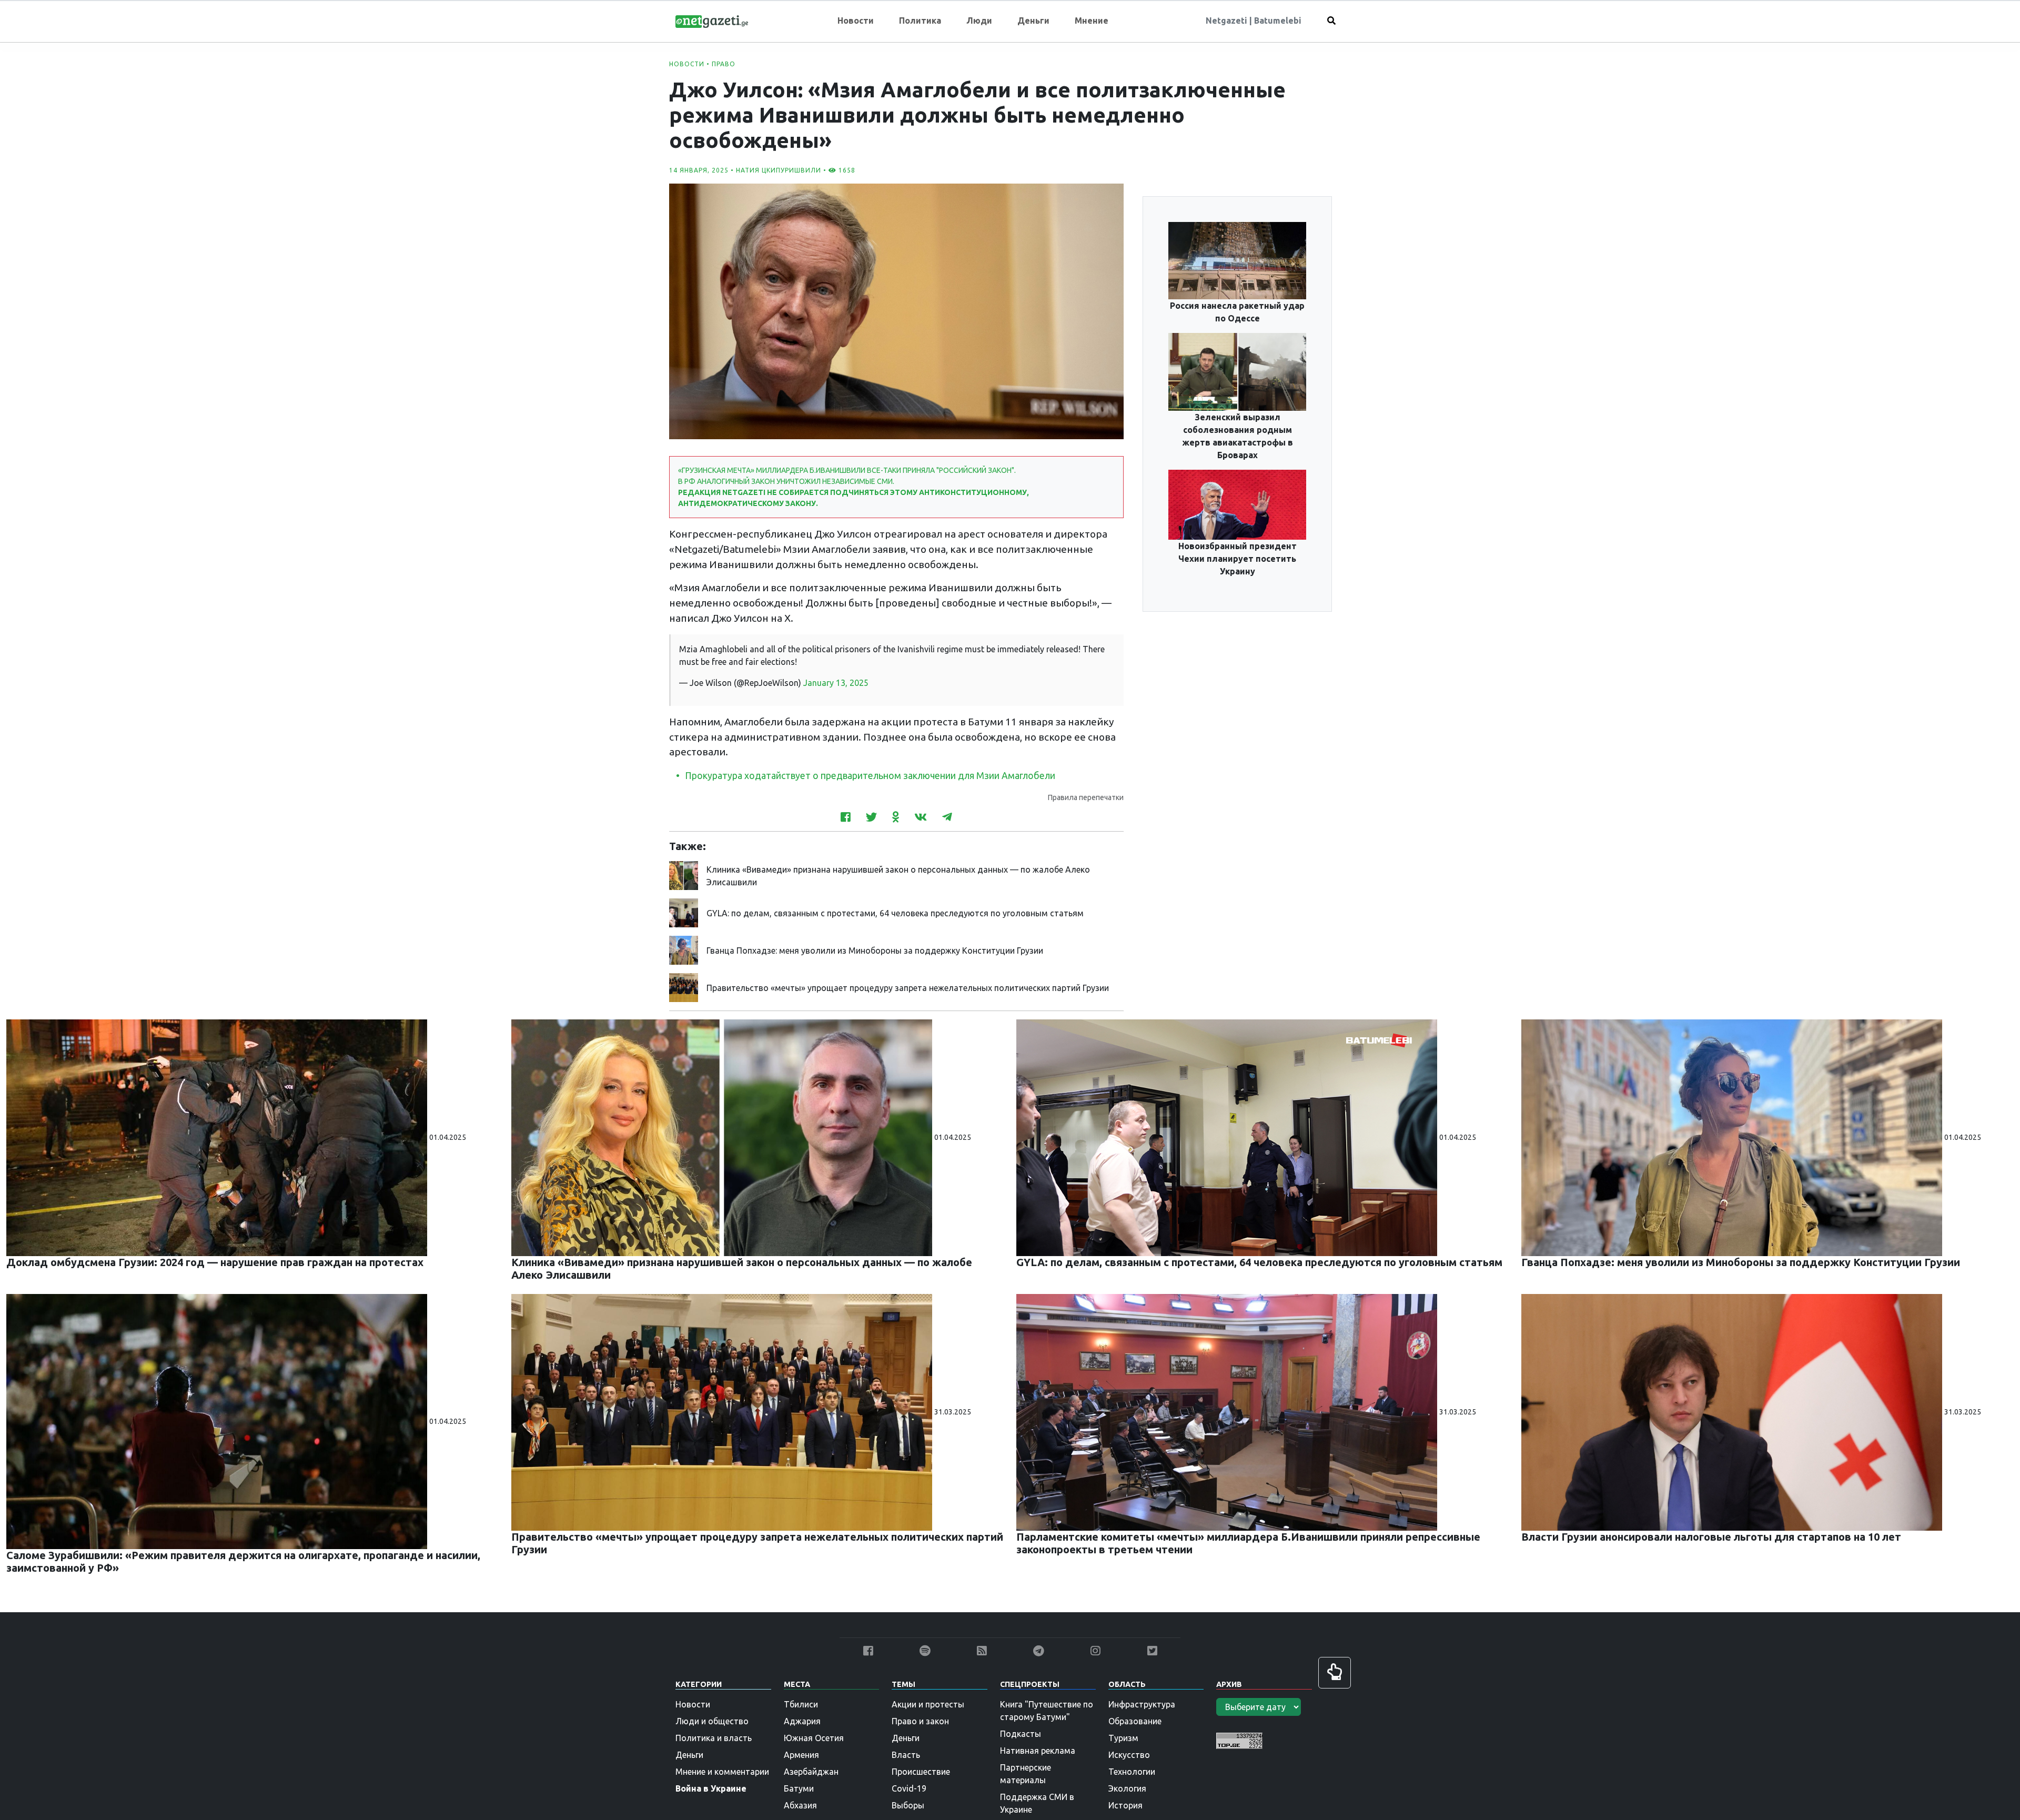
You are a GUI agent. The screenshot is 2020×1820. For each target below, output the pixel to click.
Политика (920, 21)
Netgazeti (1228, 21)
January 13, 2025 (836, 683)
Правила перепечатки (1086, 797)
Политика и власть (714, 1738)
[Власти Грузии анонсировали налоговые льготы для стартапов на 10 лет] (1733, 1412)
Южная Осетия (814, 1738)
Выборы (908, 1805)
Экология (1127, 1788)
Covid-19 (909, 1788)
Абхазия (800, 1805)
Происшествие (921, 1772)
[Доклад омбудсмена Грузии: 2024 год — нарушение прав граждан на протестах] (218, 1137)
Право (724, 64)
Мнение (1092, 21)
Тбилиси (801, 1704)
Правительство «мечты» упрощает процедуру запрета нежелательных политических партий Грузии (908, 988)
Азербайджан (811, 1772)
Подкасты (1021, 1734)
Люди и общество (712, 1721)
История (1125, 1805)
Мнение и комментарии (722, 1772)
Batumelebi (1278, 21)
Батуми (799, 1788)
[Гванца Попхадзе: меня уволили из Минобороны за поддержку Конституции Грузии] (684, 949)
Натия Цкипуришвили (779, 170)
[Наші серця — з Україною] (712, 21)
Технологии (1132, 1772)
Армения (801, 1755)
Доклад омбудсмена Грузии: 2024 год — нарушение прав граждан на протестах (215, 1262)
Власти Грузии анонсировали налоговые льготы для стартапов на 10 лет (1711, 1537)
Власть (906, 1755)
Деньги (1033, 21)
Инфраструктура (1142, 1704)
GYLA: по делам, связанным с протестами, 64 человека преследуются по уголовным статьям (895, 913)
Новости (856, 21)
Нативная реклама (1038, 1751)
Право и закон (920, 1721)
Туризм (1123, 1738)
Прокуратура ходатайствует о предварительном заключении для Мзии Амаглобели (870, 776)
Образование (1135, 1721)
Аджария (802, 1721)
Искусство (1129, 1755)
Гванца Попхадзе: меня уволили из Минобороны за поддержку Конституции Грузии (875, 951)
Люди (979, 21)
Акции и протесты (928, 1704)
